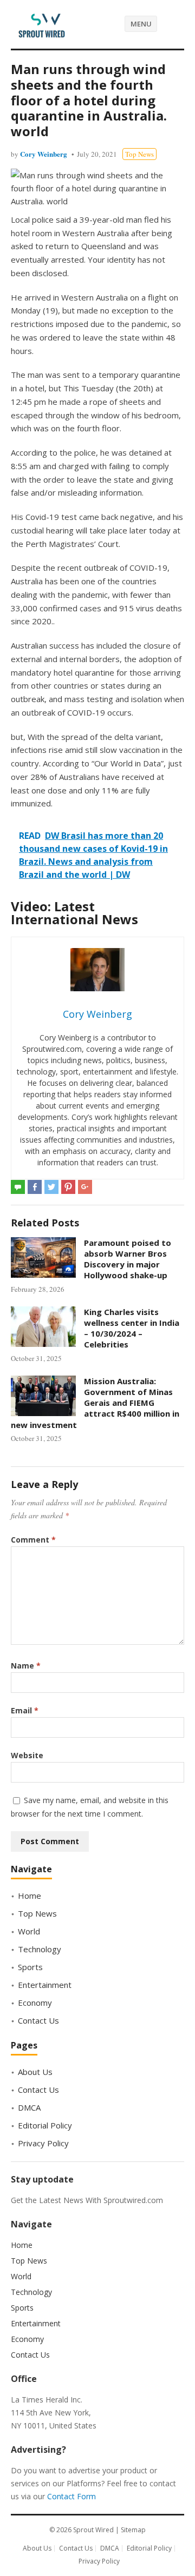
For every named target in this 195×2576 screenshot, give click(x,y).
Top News (139, 154)
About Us (35, 2072)
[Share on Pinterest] (68, 1187)
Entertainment (45, 1985)
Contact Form (71, 2496)
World (29, 1931)
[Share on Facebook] (35, 1187)
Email (25, 1710)
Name (26, 1666)
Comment (33, 1540)
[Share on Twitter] (51, 1187)
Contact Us (38, 2020)
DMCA (29, 2107)
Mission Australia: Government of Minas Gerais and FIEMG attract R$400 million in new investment (95, 1403)
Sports (30, 1967)
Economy (35, 2003)
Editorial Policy (45, 2125)
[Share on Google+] (85, 1187)
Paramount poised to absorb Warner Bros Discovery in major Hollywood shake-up (128, 1259)
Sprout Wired (93, 2530)
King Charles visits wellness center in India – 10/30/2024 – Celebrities (132, 1328)
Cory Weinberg (44, 154)
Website (27, 1755)
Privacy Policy (43, 2143)
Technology (40, 1949)
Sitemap (133, 2530)
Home (30, 1896)
